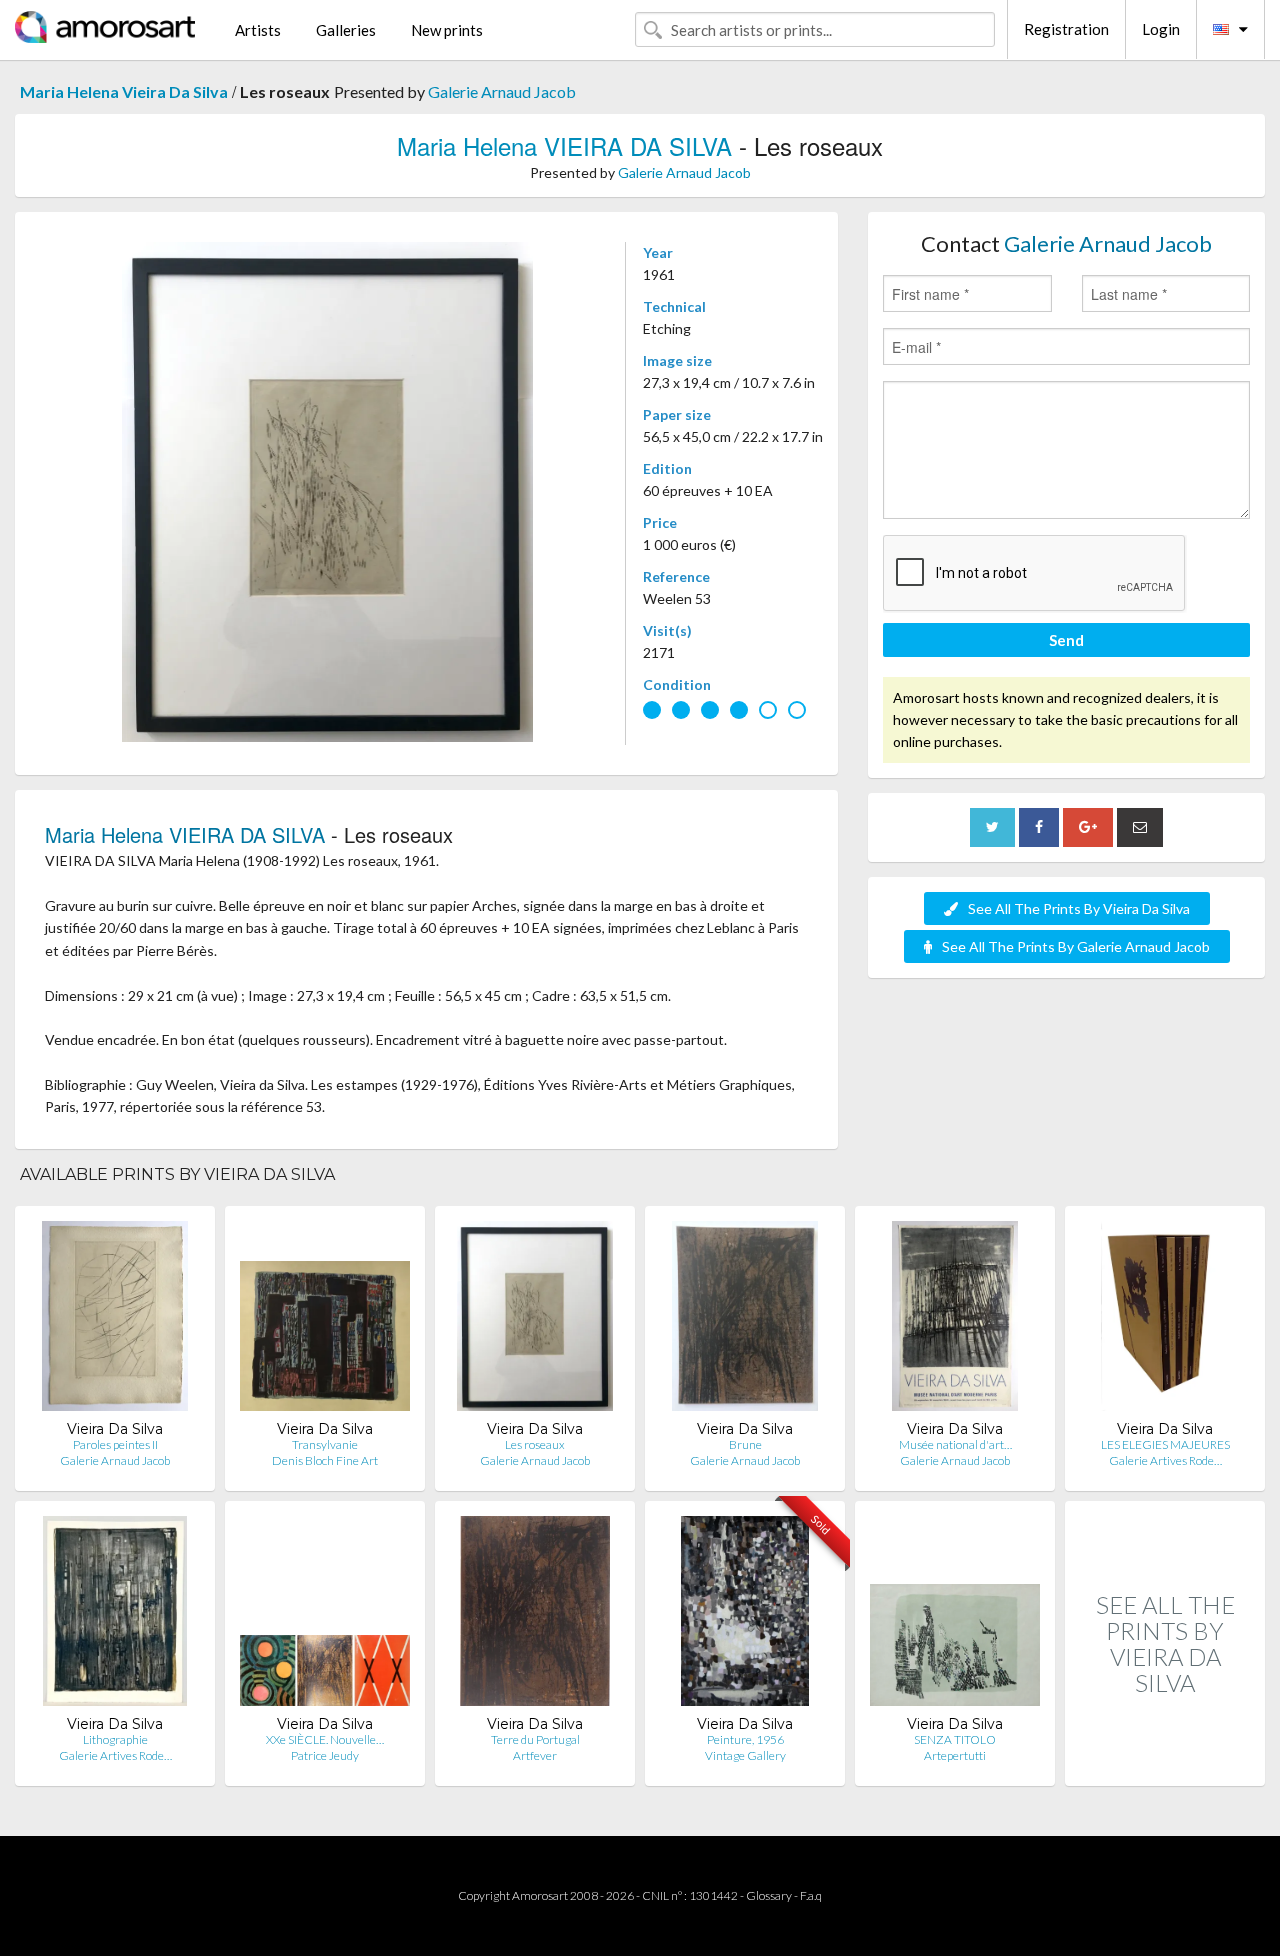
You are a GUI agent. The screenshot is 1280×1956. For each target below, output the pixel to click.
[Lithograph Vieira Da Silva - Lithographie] (115, 1615)
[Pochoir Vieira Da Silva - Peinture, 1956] (745, 1615)
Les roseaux (535, 1444)
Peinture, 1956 (745, 1739)
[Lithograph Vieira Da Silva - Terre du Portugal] (534, 1615)
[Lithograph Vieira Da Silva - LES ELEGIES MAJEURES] (1164, 1320)
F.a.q (811, 1895)
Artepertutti (955, 1755)
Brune (745, 1444)
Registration (1066, 29)
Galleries (346, 30)
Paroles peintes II (115, 1444)
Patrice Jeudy (325, 1755)
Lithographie (115, 1739)
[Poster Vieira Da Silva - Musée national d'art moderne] (955, 1320)
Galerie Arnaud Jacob (502, 91)
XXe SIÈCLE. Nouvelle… (325, 1739)
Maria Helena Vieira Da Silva (124, 91)
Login (1161, 29)
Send (1066, 640)
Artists (258, 30)
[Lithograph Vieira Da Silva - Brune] (744, 1320)
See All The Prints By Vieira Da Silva (1079, 908)
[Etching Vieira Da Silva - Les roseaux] (535, 1320)
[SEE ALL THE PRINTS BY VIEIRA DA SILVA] (1165, 1764)
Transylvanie (325, 1444)
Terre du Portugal (535, 1739)
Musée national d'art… (955, 1444)
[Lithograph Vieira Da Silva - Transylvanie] (325, 1320)
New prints (447, 30)
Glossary (769, 1895)
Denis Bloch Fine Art (325, 1460)
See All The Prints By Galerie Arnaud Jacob (1076, 946)
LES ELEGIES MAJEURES (1165, 1444)
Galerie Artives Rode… (1165, 1460)
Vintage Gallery (745, 1755)
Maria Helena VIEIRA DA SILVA (564, 145)
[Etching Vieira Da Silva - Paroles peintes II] (115, 1320)
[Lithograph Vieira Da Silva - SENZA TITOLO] (955, 1615)
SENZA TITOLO (955, 1739)
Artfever (535, 1755)
